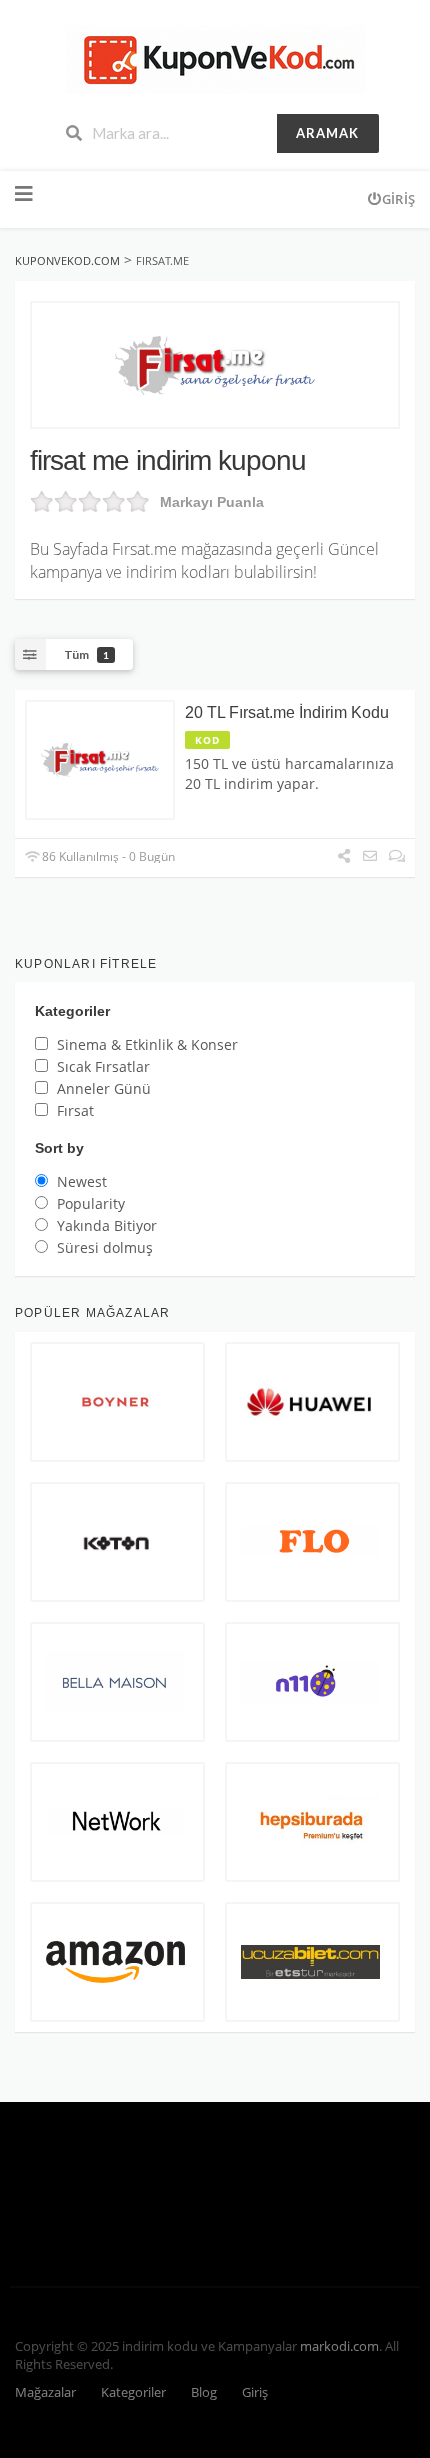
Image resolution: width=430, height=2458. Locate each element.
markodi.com (339, 2346)
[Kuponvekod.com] (215, 57)
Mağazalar (45, 2392)
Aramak (327, 133)
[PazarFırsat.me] (215, 365)
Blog (204, 2392)
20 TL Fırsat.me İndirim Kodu (287, 712)
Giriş (398, 199)
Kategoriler (133, 2392)
